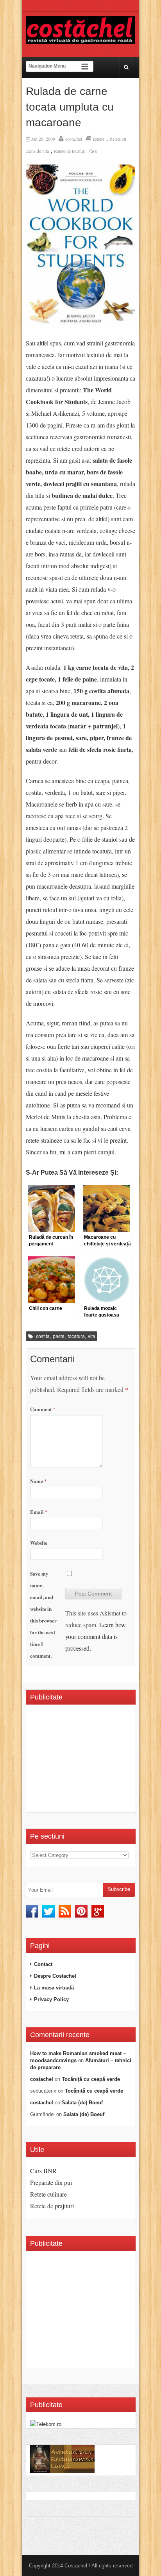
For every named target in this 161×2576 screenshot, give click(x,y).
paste (59, 1336)
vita (92, 1336)
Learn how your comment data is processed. (96, 1636)
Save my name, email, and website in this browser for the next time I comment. (43, 1614)
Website (39, 1543)
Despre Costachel (55, 1976)
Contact (43, 1964)
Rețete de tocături (70, 151)
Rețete (99, 139)
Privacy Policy (51, 1999)
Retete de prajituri (52, 2206)
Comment (43, 1409)
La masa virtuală (54, 1988)
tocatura (76, 1336)
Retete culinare (48, 2194)
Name (38, 1481)
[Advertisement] (96, 1761)
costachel (74, 139)
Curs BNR (43, 2171)
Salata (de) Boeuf (82, 2103)
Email (39, 1512)
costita (43, 1336)
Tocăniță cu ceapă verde (91, 2079)
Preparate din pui (51, 2182)
